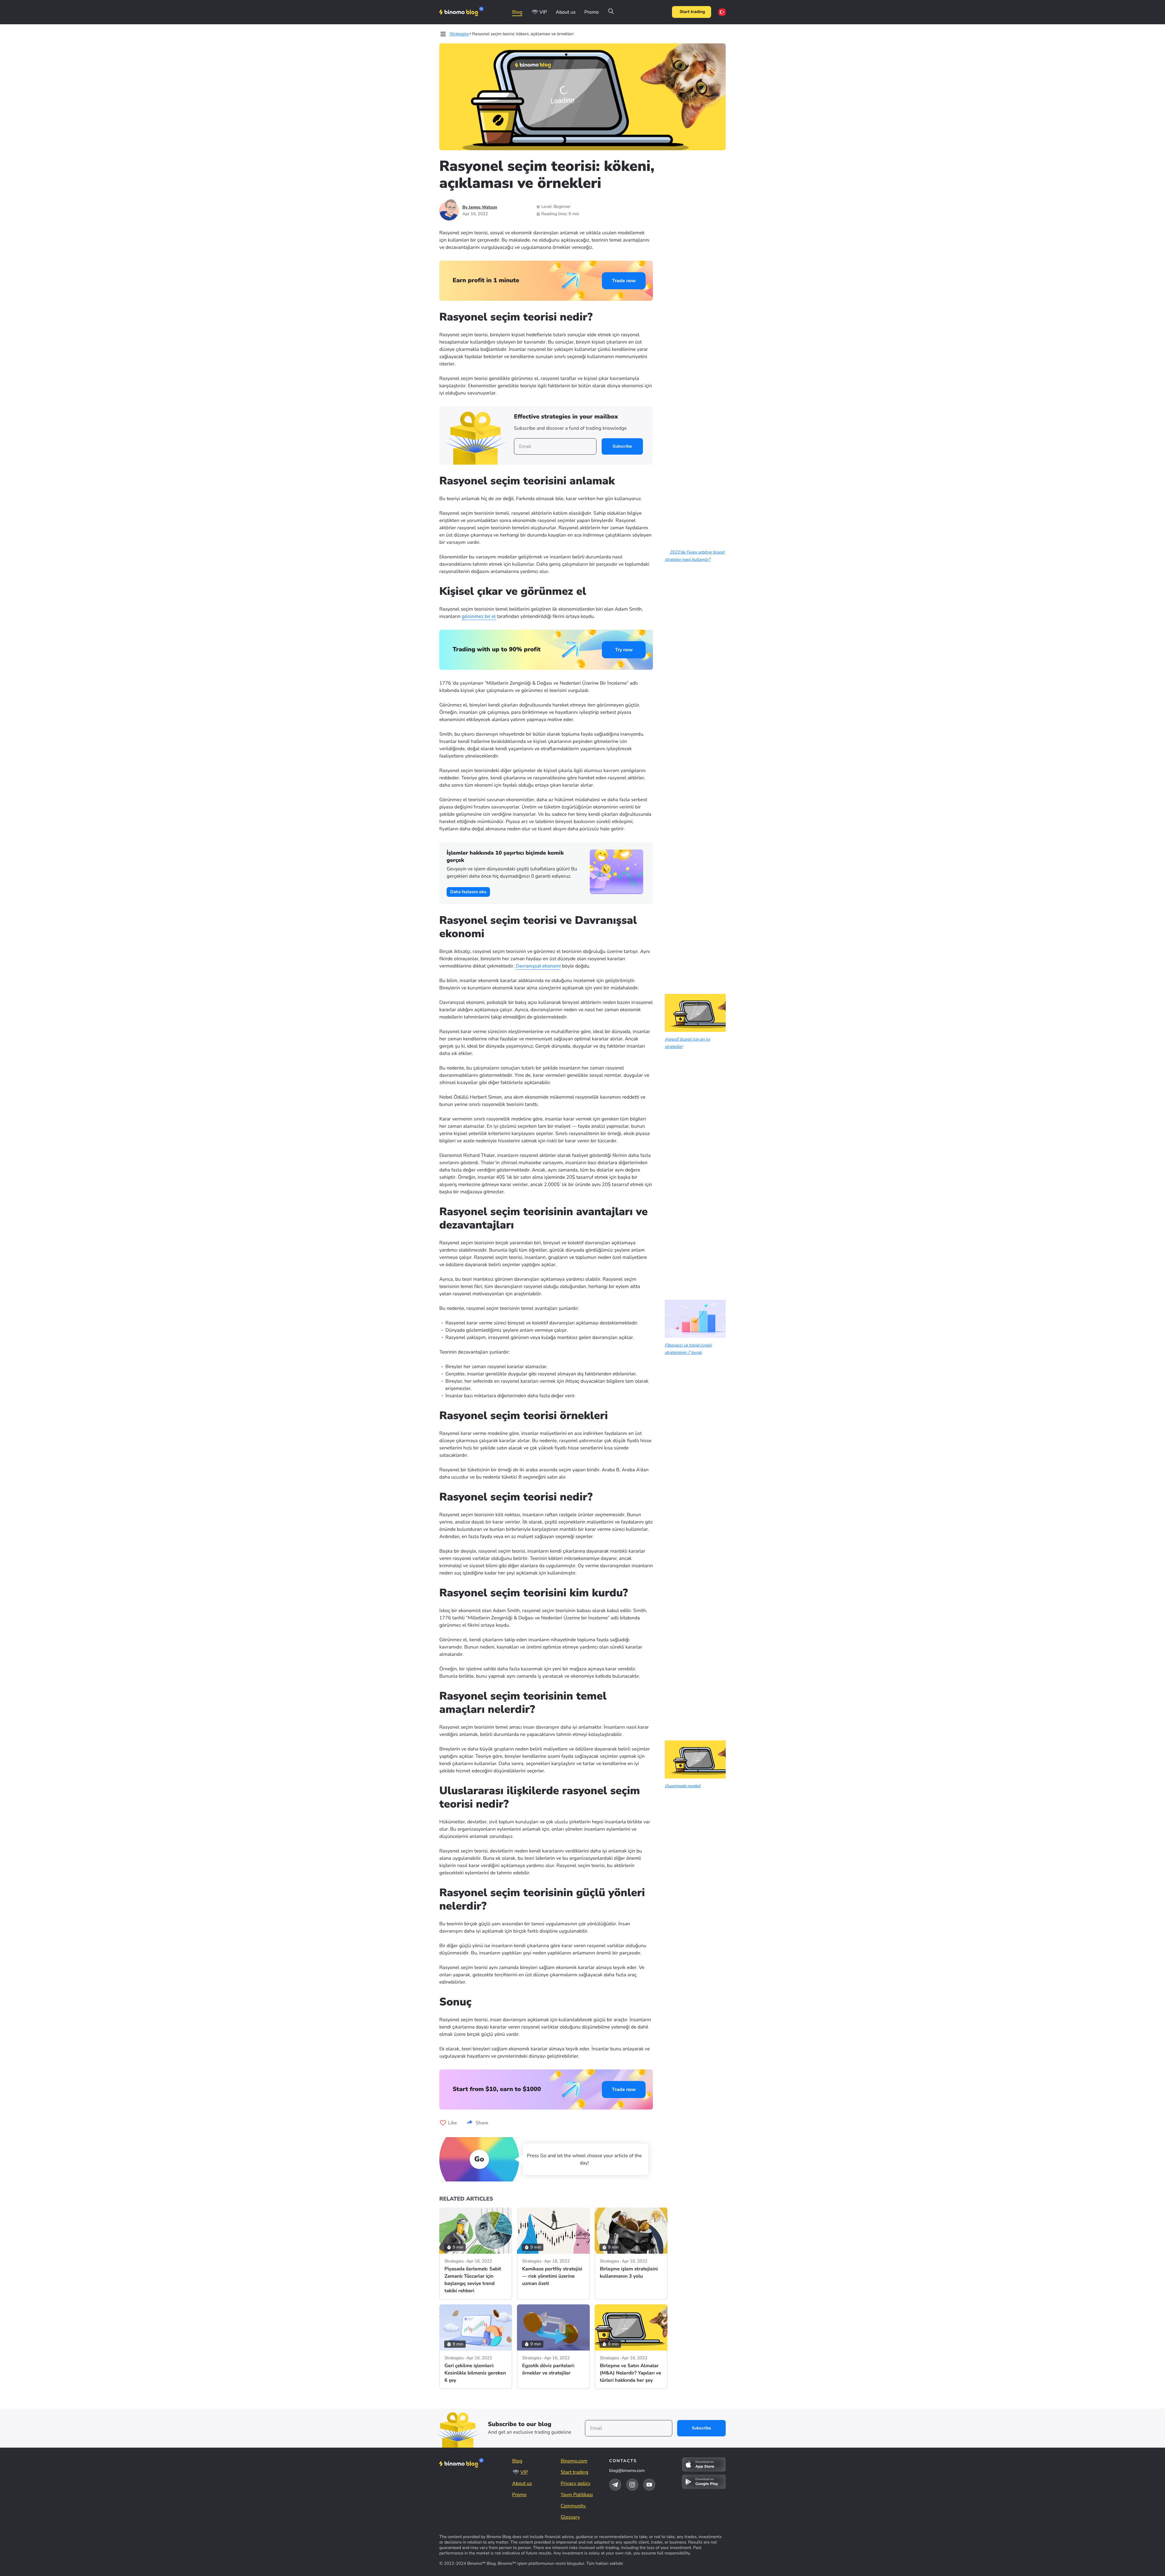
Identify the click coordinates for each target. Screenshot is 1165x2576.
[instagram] (632, 2485)
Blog (517, 12)
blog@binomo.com (627, 2471)
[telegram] (615, 2485)
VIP (543, 12)
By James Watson (480, 207)
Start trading (692, 12)
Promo (591, 12)
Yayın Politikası (577, 2495)
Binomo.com (574, 2461)
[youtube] (649, 2485)
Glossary (570, 2517)
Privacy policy (576, 2483)
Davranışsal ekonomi (538, 966)
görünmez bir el (479, 616)
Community (574, 2506)
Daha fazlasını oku (468, 892)
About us (566, 12)
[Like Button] (443, 2123)
